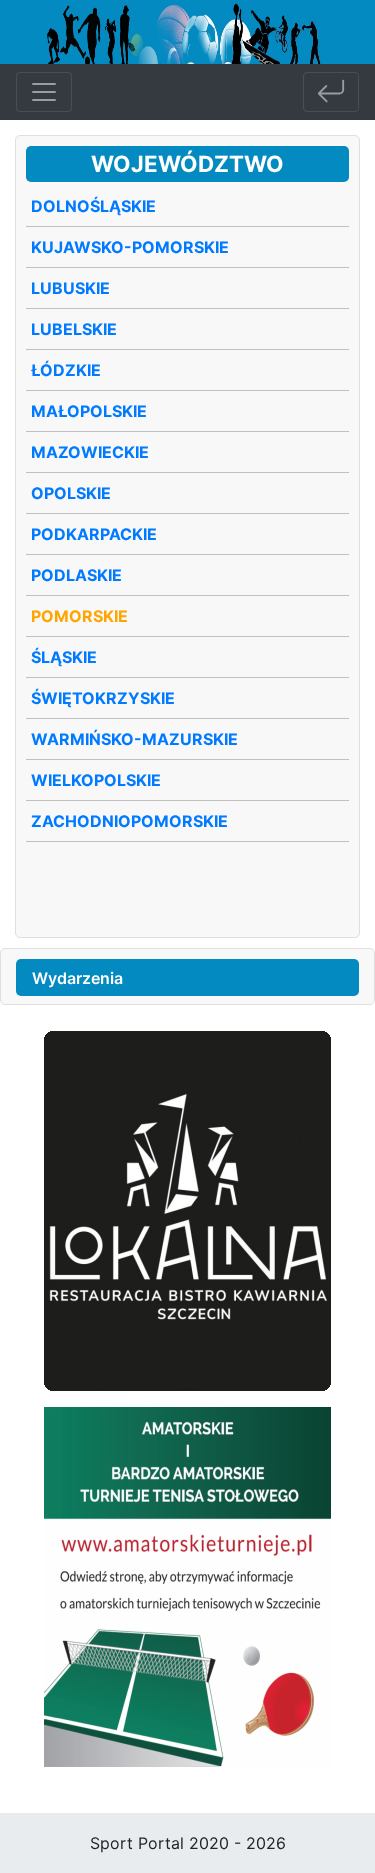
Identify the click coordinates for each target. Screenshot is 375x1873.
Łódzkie (66, 370)
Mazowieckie (90, 452)
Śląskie (64, 657)
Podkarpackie (94, 534)
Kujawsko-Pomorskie (130, 247)
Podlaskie (76, 575)
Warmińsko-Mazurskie (134, 739)
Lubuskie (70, 288)
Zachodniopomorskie (129, 821)
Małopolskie (89, 411)
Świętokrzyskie (103, 698)
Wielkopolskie (96, 780)
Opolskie (71, 493)
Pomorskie (79, 616)
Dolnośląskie (93, 206)
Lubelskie (74, 329)
